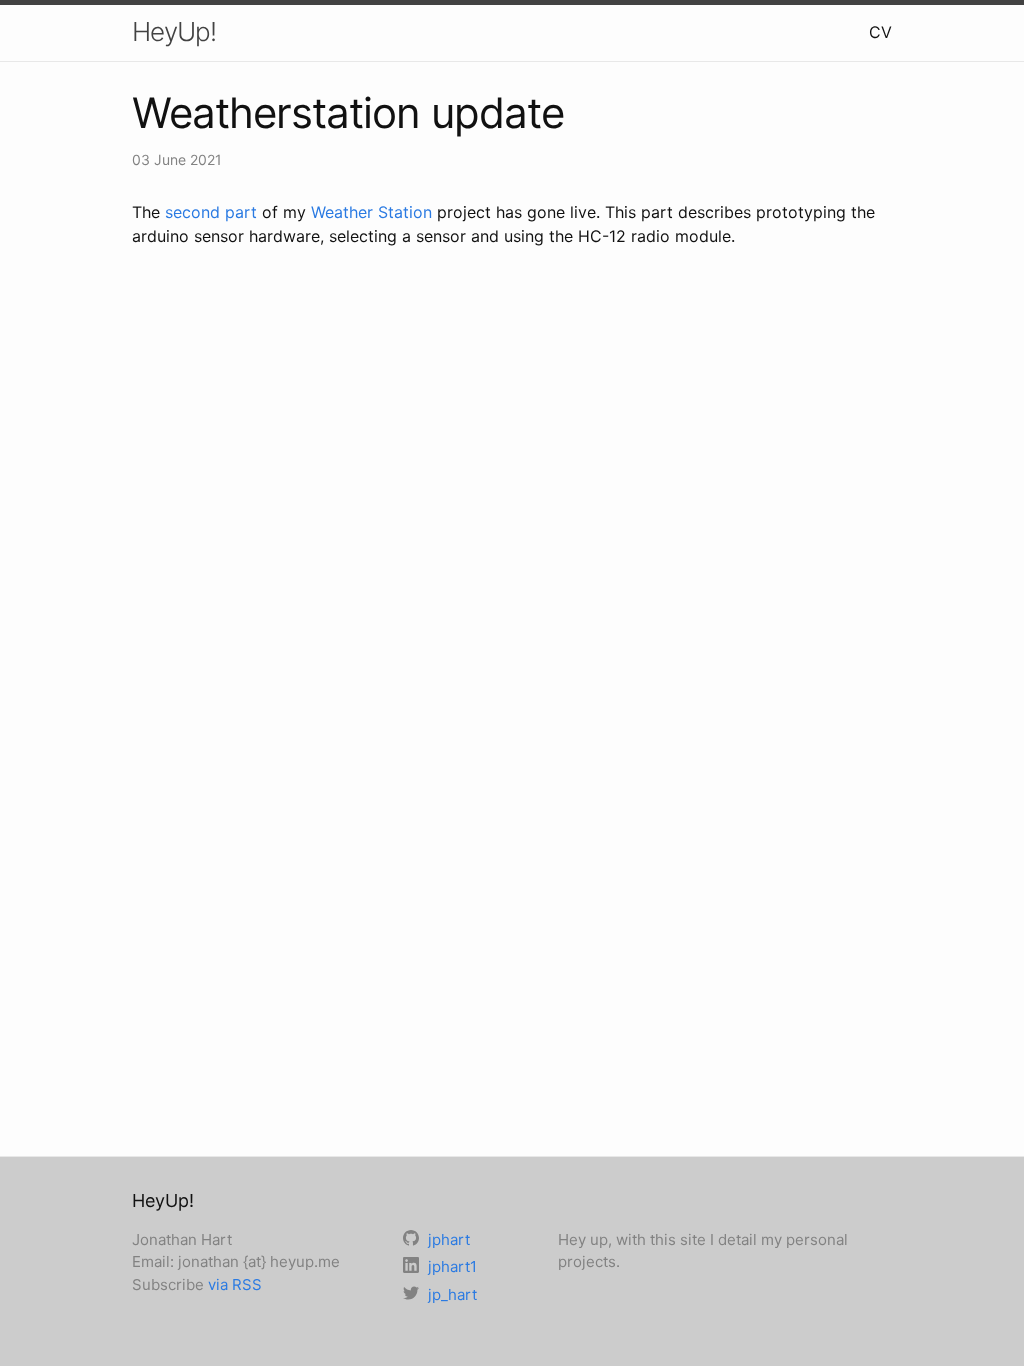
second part (211, 212)
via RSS (235, 1284)
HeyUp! (174, 31)
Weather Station (371, 212)
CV (880, 32)
